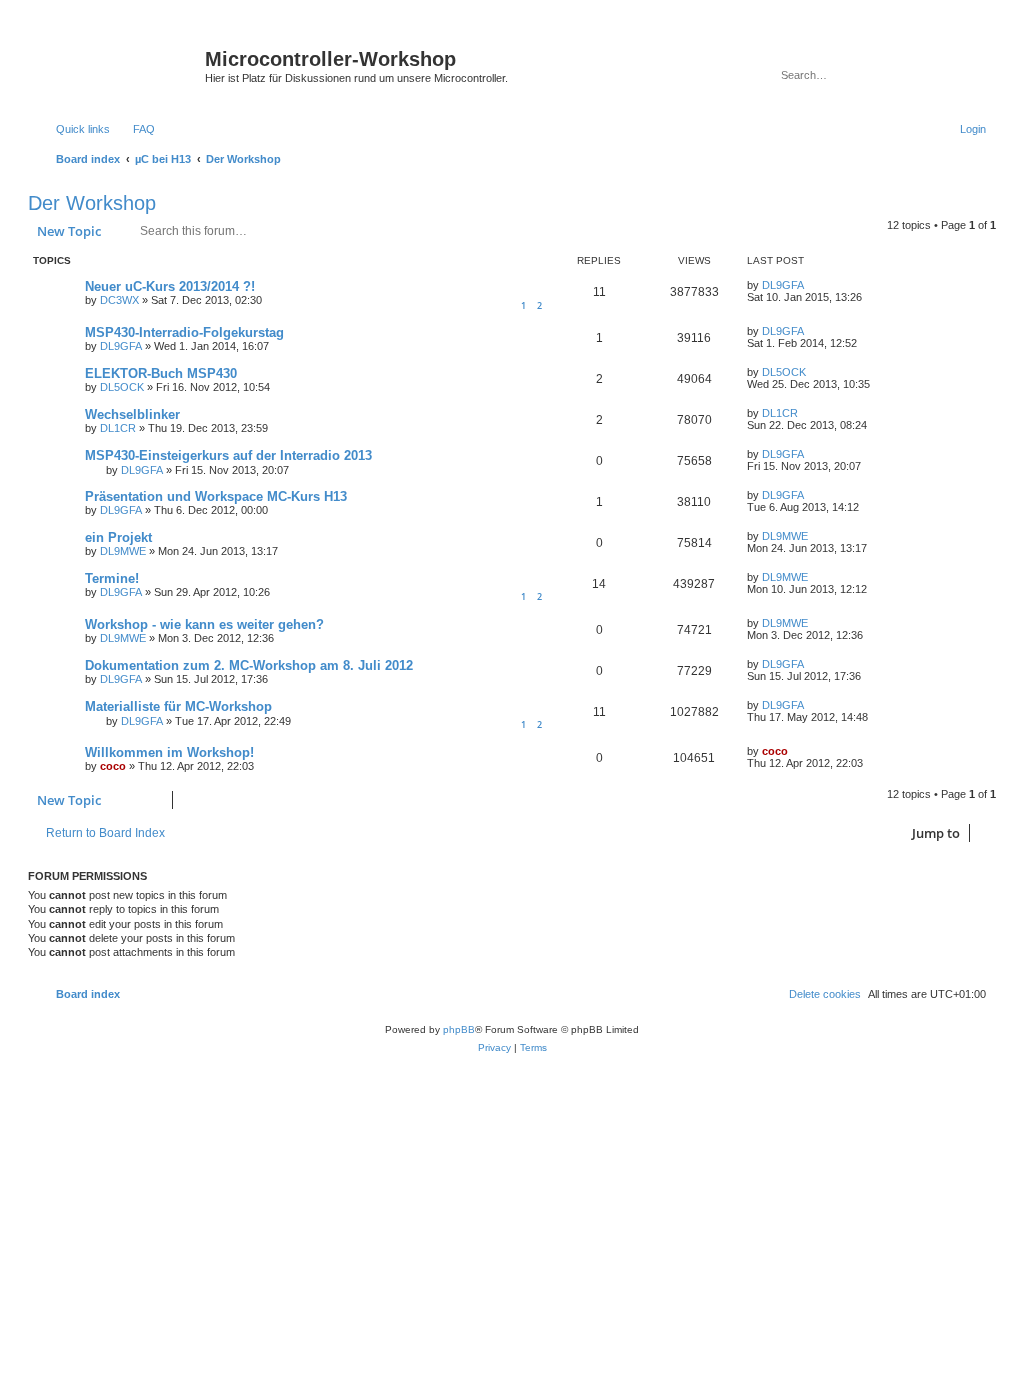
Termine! (112, 578)
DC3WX (119, 300)
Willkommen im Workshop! (169, 752)
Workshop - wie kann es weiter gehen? (204, 624)
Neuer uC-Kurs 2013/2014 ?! (170, 286)
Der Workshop (92, 203)
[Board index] (119, 65)
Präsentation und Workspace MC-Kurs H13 (216, 496)
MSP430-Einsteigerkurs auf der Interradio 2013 (228, 455)
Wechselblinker (132, 414)
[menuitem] (135, 129)
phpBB (459, 1029)
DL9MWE (123, 551)
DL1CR (118, 428)
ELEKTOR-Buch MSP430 (161, 373)
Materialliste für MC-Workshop (178, 706)
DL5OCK (122, 387)
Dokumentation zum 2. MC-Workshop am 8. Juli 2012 (249, 665)
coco (113, 766)
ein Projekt (118, 537)
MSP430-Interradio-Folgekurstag (184, 332)
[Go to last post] (813, 285)
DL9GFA (783, 285)
